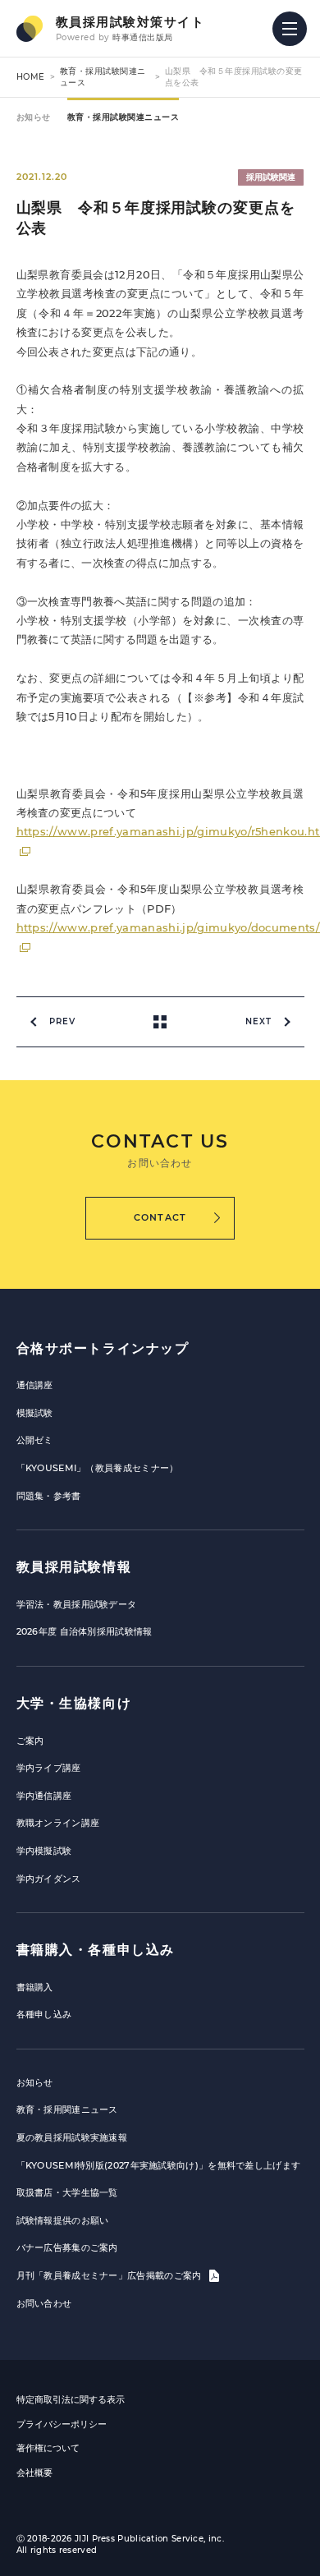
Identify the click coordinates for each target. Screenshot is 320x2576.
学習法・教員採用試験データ (77, 1604)
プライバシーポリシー (62, 2424)
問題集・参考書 (49, 1496)
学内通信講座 (44, 1796)
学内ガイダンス (49, 1879)
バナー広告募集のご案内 (67, 2247)
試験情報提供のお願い (63, 2220)
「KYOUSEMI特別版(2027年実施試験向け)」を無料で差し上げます (159, 2165)
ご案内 (30, 1741)
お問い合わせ (44, 2303)
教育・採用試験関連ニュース (123, 117)
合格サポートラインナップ (103, 1348)
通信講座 (35, 1385)
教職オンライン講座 (58, 1823)
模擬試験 (35, 1413)
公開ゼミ (35, 1440)
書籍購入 (35, 1987)
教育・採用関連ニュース (67, 2109)
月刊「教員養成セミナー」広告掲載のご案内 (110, 2275)
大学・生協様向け (74, 1703)
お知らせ (34, 117)
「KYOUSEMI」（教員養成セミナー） (98, 1468)
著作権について (48, 2448)
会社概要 (34, 2472)
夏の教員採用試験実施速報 (72, 2137)
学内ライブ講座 (49, 1768)
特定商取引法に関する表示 (71, 2399)
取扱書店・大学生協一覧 (67, 2192)
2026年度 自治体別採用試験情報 (85, 1631)
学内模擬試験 (44, 1851)
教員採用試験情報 (74, 1567)
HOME (31, 77)
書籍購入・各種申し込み (96, 1950)
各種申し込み (44, 2014)
